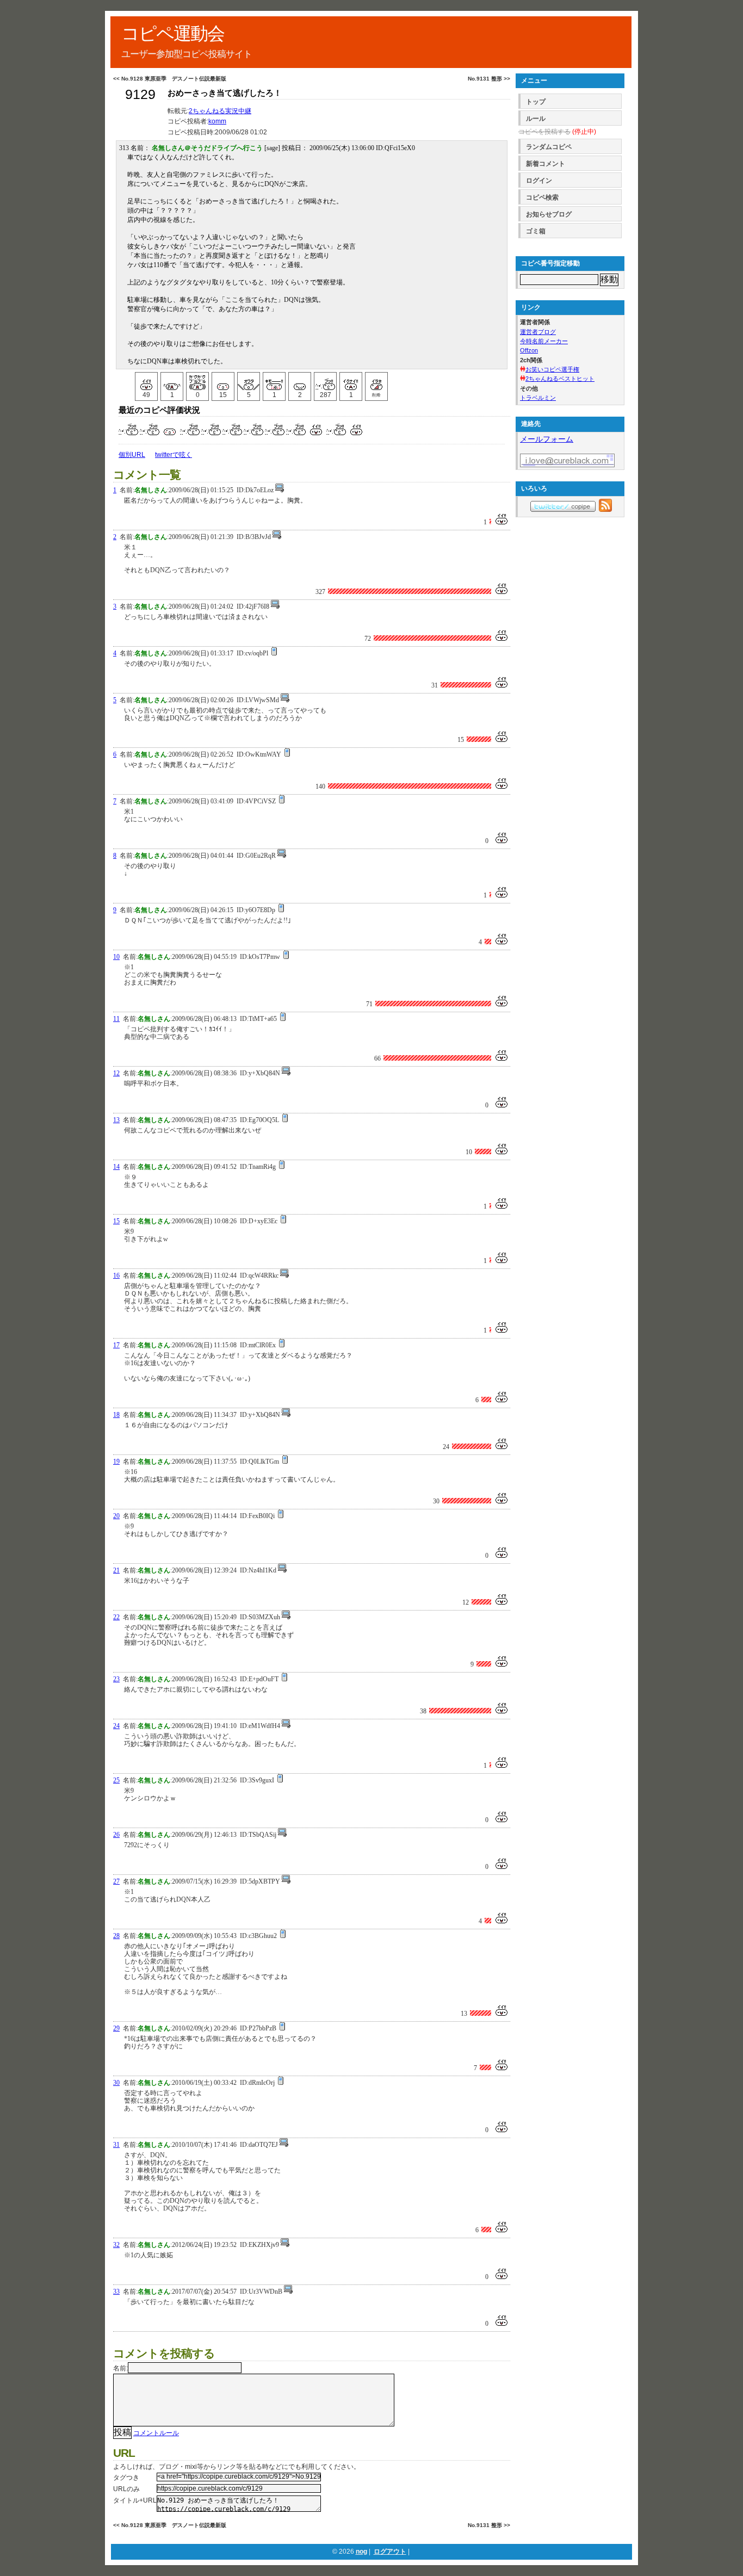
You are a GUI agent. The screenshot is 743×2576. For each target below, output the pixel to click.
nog (361, 2552)
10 (116, 957)
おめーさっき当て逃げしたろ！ (225, 93)
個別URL (132, 455)
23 (116, 1679)
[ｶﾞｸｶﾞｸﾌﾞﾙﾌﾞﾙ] (197, 381)
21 (116, 1570)
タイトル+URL (135, 2500)
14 (116, 1167)
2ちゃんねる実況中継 (220, 111)
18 (116, 1415)
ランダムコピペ (549, 147)
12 (116, 1073)
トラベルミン (538, 398)
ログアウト (390, 2552)
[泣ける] (172, 381)
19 (116, 1462)
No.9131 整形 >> (489, 79)
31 (116, 2145)
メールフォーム (547, 439)
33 (116, 2292)
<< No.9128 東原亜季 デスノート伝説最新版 (170, 79)
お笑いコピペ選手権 (552, 369)
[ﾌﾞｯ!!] (325, 381)
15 (116, 1221)
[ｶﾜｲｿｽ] (300, 381)
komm (217, 121)
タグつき (126, 2478)
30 (116, 2083)
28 (116, 1936)
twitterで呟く (174, 455)
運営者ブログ (538, 332)
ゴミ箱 (536, 231)
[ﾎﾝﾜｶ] (223, 381)
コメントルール (156, 2433)
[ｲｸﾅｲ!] (351, 381)
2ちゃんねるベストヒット (560, 379)
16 (116, 1275)
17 (116, 1345)
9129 (140, 94)
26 (116, 1835)
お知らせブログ (549, 214)
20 (116, 1516)
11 (116, 1019)
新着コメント (546, 164)
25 (116, 1780)
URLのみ (126, 2489)
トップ (536, 102)
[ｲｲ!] (146, 381)
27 (116, 1881)
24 (116, 1726)
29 (116, 2028)
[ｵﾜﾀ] (249, 381)
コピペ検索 (542, 197)
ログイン (539, 181)
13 (116, 1120)
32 (116, 2245)
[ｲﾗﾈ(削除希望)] (376, 381)
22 (116, 1617)
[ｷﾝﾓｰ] (274, 381)
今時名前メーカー (544, 341)
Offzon (529, 350)
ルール (536, 119)
